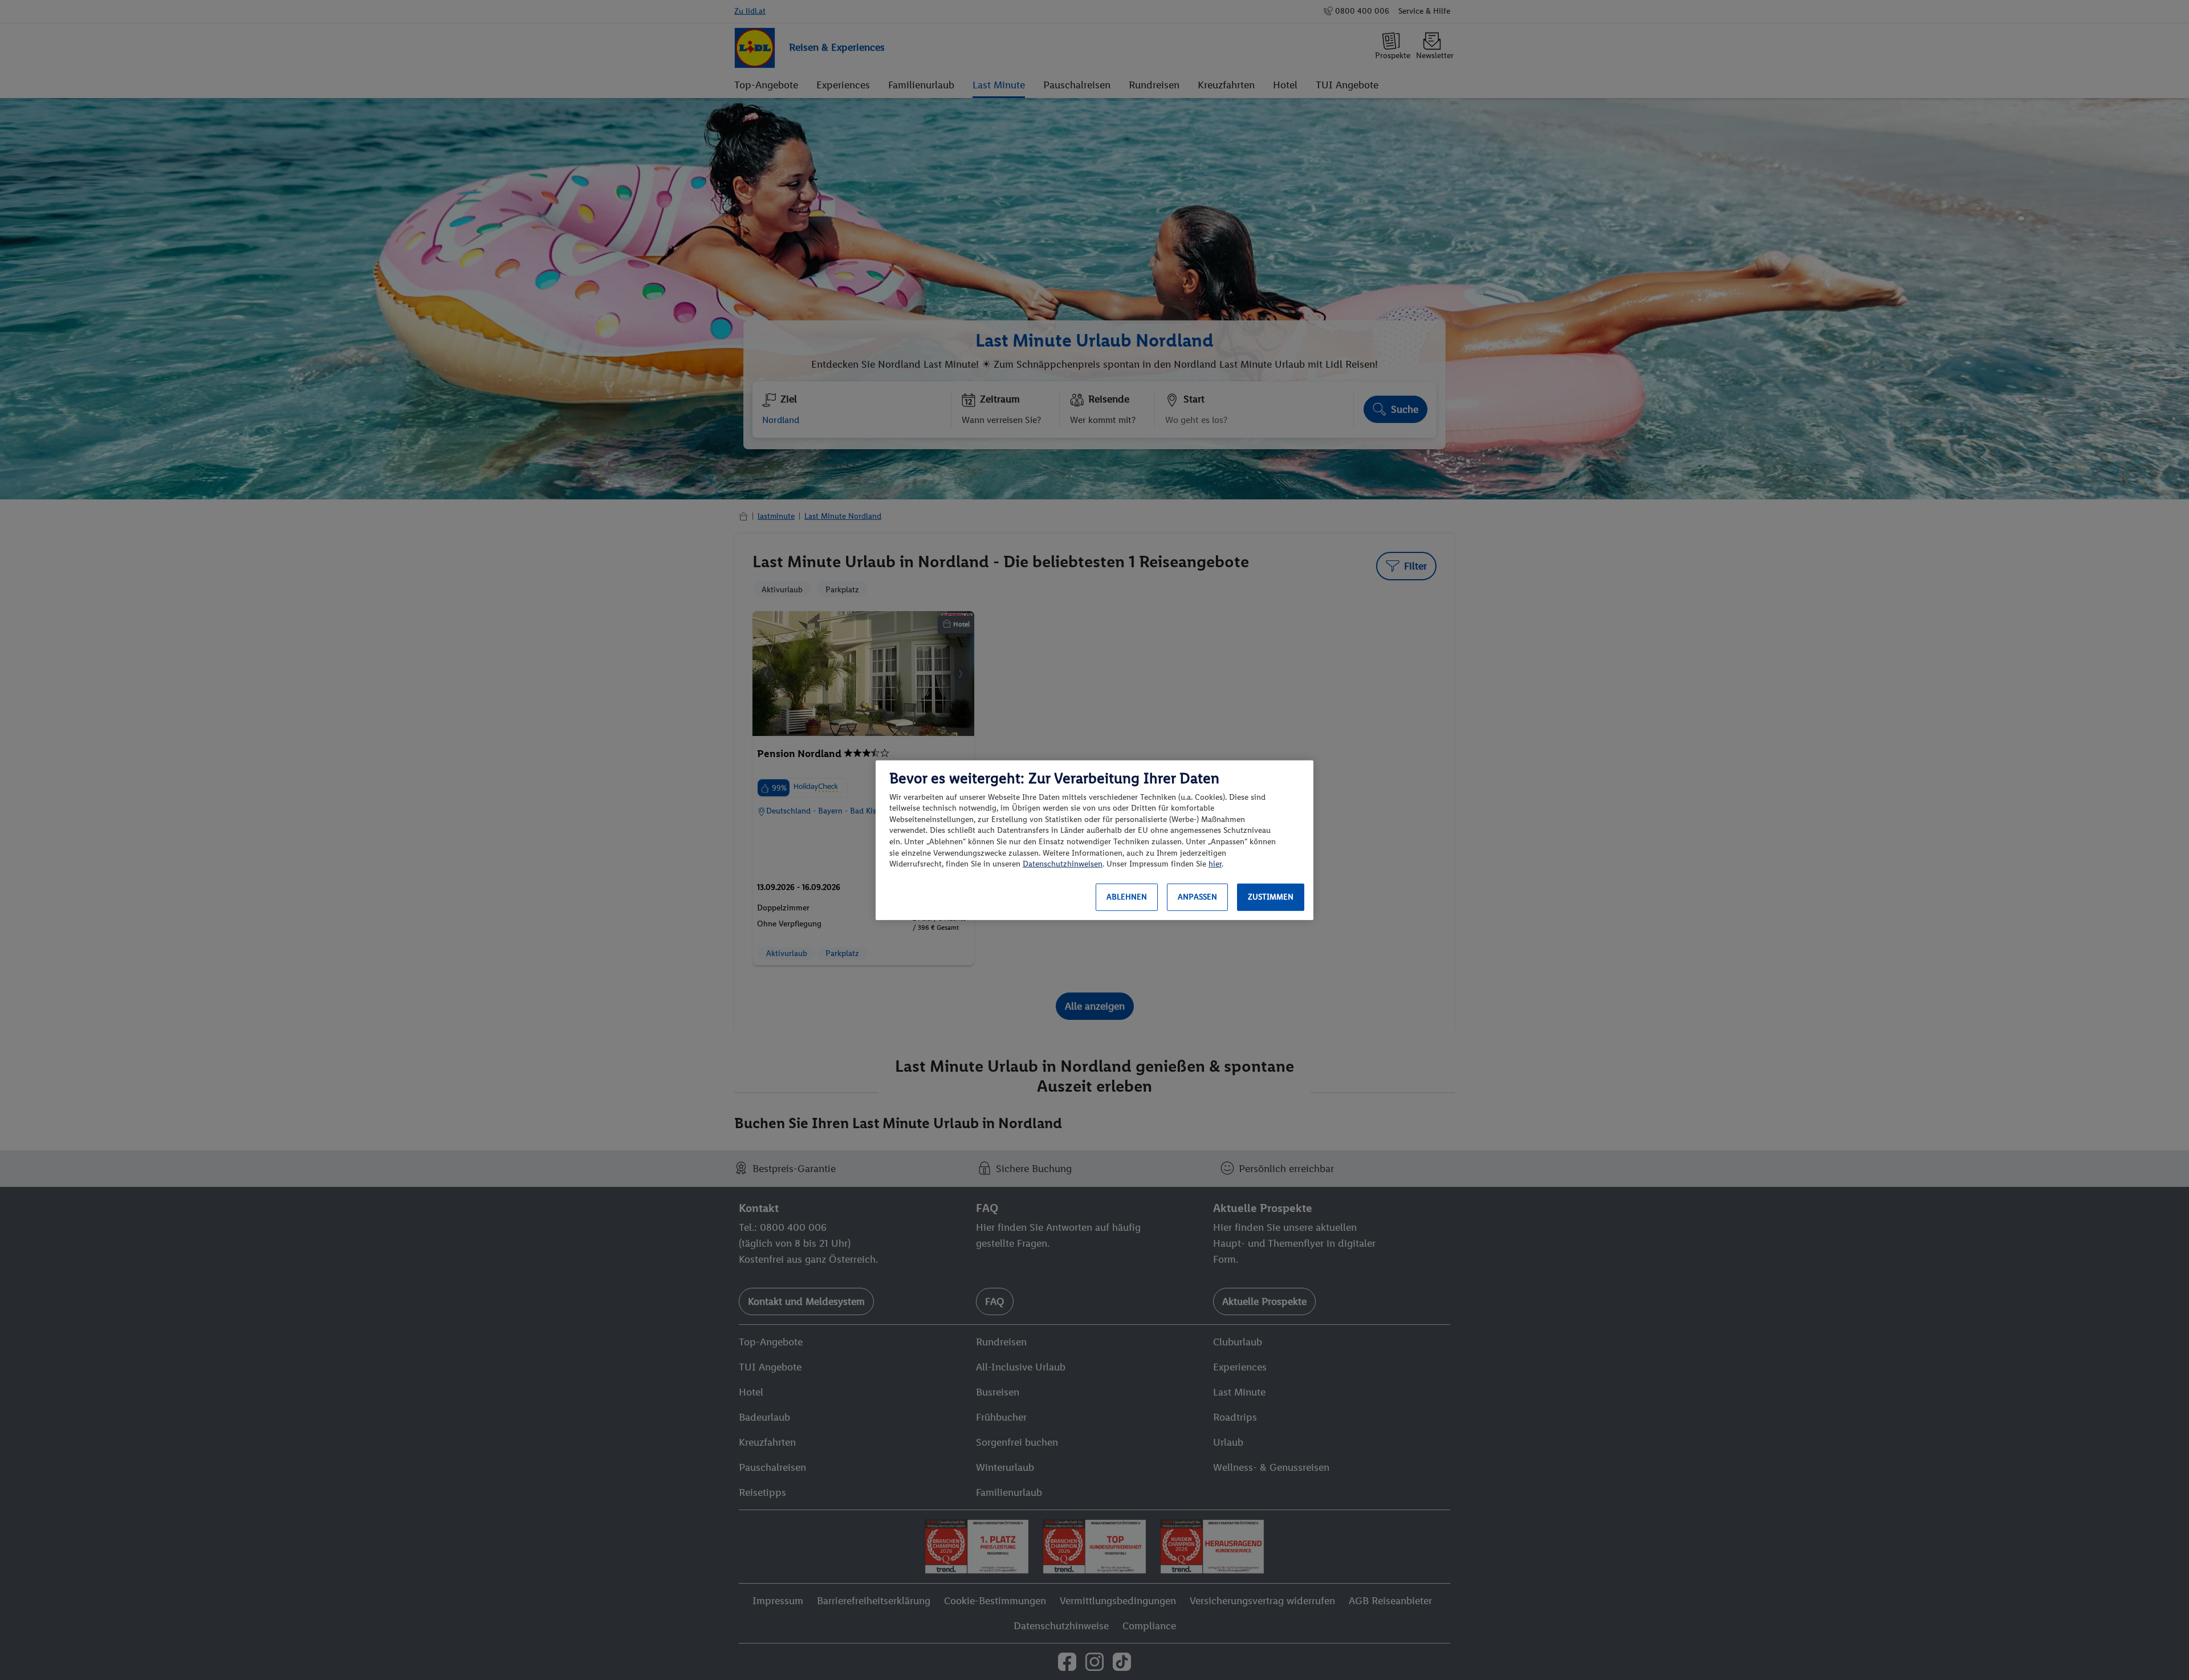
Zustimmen (1271, 897)
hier (1215, 864)
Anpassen (1197, 897)
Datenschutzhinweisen (1063, 864)
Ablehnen (1127, 897)
